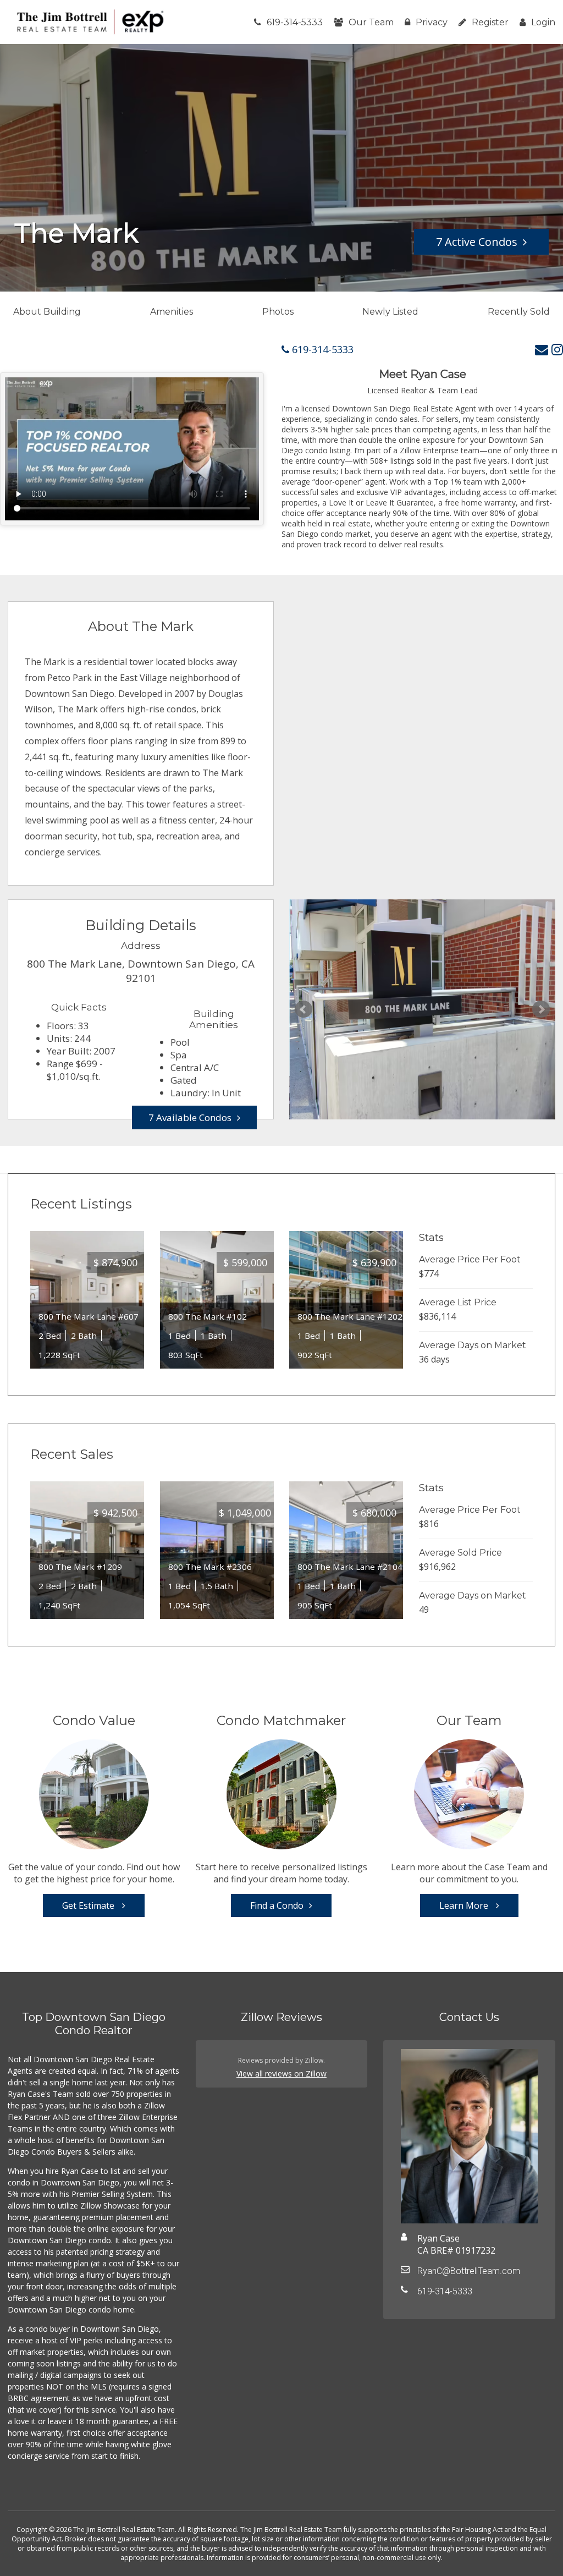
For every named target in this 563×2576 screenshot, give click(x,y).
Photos (278, 312)
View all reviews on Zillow (281, 2074)
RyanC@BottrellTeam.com (469, 2271)
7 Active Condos (477, 242)
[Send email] (542, 349)
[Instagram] (557, 349)
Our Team (371, 22)
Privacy (432, 22)
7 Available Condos (190, 1117)
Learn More (465, 1905)
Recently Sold (519, 312)
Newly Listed (390, 312)
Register (490, 22)
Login (543, 22)
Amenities (172, 312)
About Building (47, 312)
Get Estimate (89, 1905)
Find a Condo (277, 1905)
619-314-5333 (295, 22)
